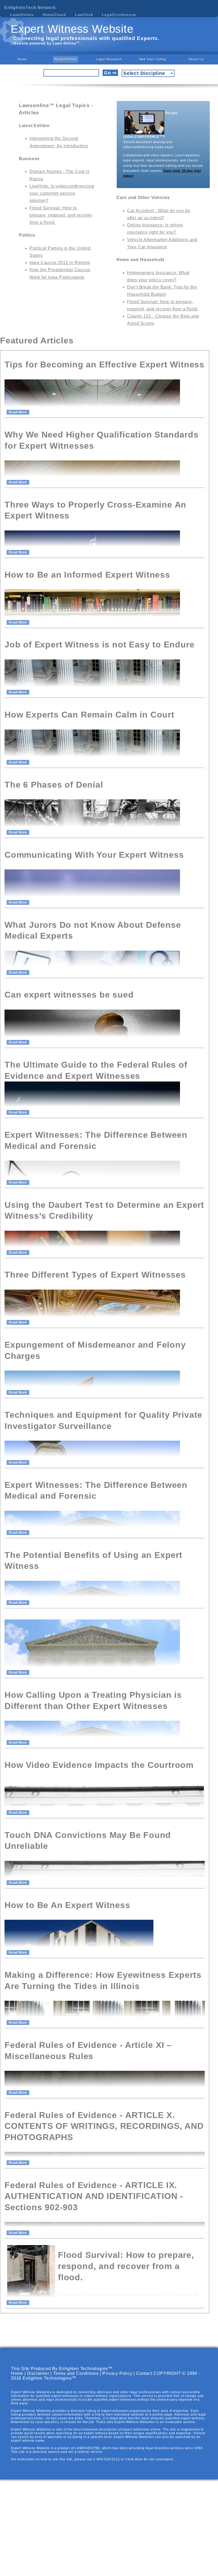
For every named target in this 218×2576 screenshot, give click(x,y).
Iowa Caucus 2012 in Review (60, 263)
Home (22, 59)
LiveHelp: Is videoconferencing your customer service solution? (62, 193)
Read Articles (65, 59)
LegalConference (119, 15)
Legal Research (109, 59)
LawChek (84, 15)
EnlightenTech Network (30, 8)
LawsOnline (22, 15)
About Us (196, 59)
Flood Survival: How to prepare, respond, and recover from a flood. (61, 215)
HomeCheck (54, 15)
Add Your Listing (153, 59)
